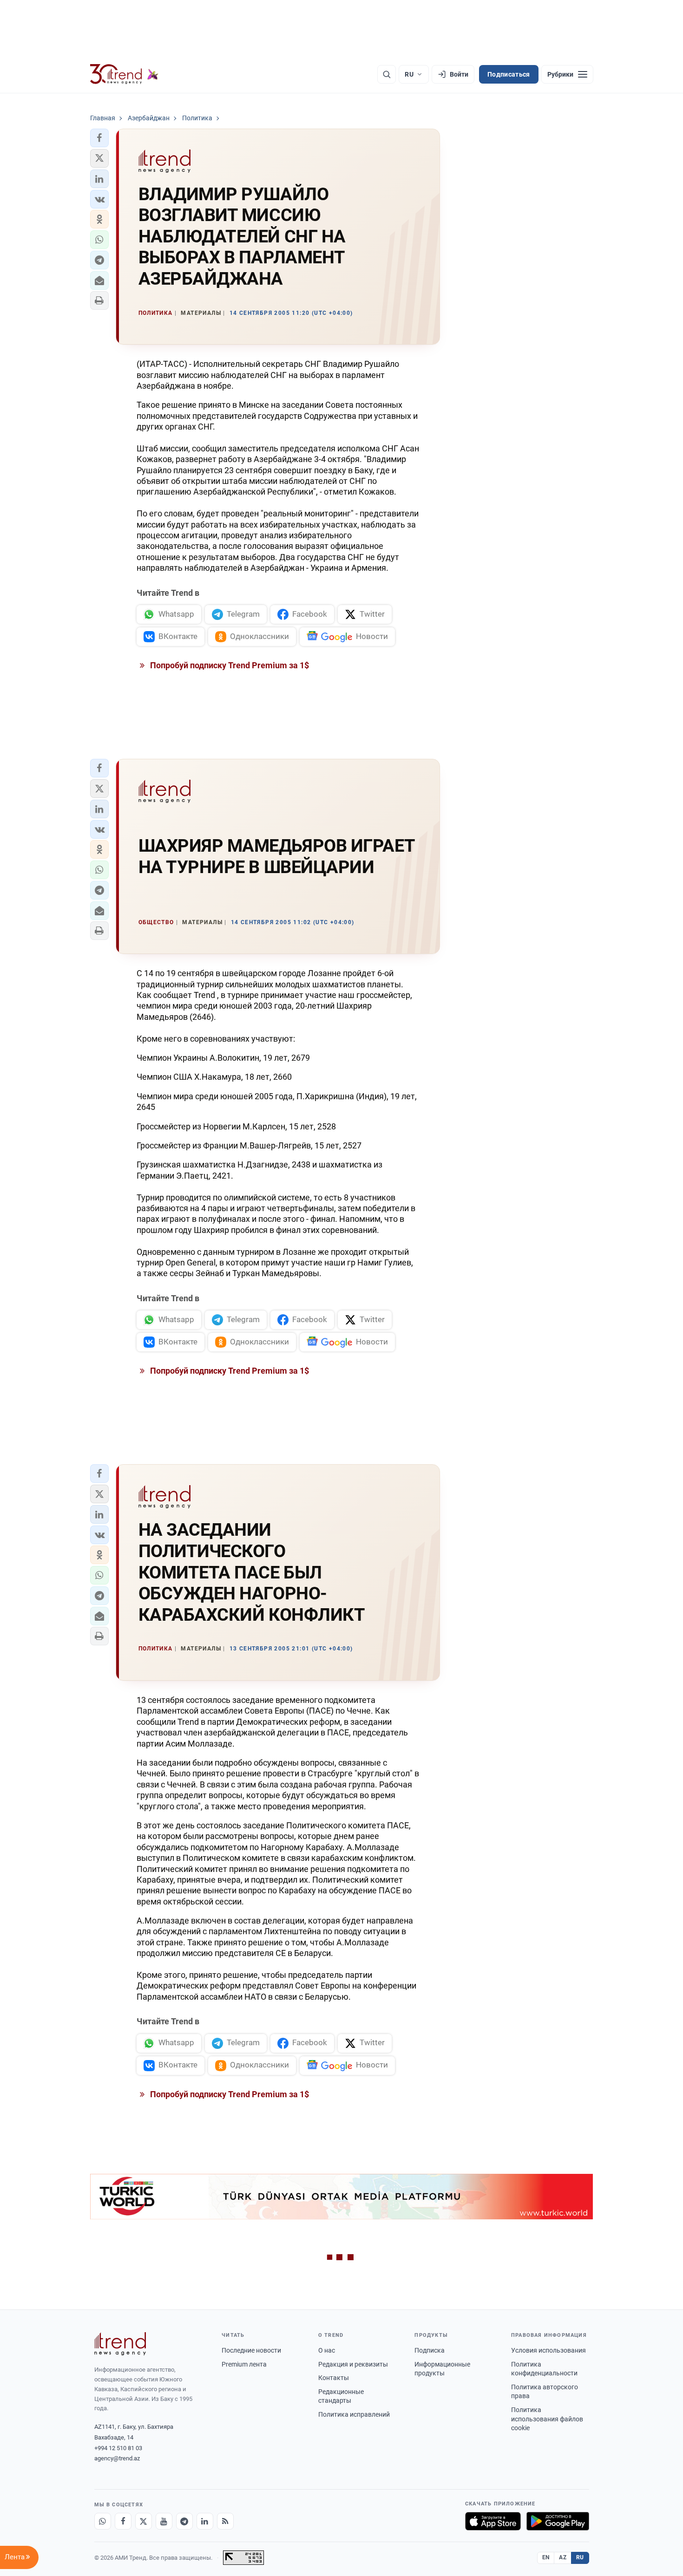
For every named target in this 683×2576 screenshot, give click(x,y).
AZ (563, 2557)
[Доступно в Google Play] (558, 2521)
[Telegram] (184, 2521)
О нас (327, 2350)
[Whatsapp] (103, 2521)
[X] (144, 2521)
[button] (99, 138)
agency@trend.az (117, 2458)
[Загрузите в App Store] (493, 2521)
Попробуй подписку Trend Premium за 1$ (229, 665)
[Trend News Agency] (120, 2344)
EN (546, 2557)
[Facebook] (123, 2521)
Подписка (430, 2350)
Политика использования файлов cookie (547, 2419)
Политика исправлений (354, 2414)
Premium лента (244, 2364)
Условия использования (548, 2350)
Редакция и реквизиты (353, 2364)
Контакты (334, 2378)
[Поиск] (387, 74)
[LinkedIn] (205, 2521)
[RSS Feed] (225, 2521)
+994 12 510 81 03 (118, 2448)
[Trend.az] (125, 74)
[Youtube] (164, 2521)
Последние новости (251, 2350)
